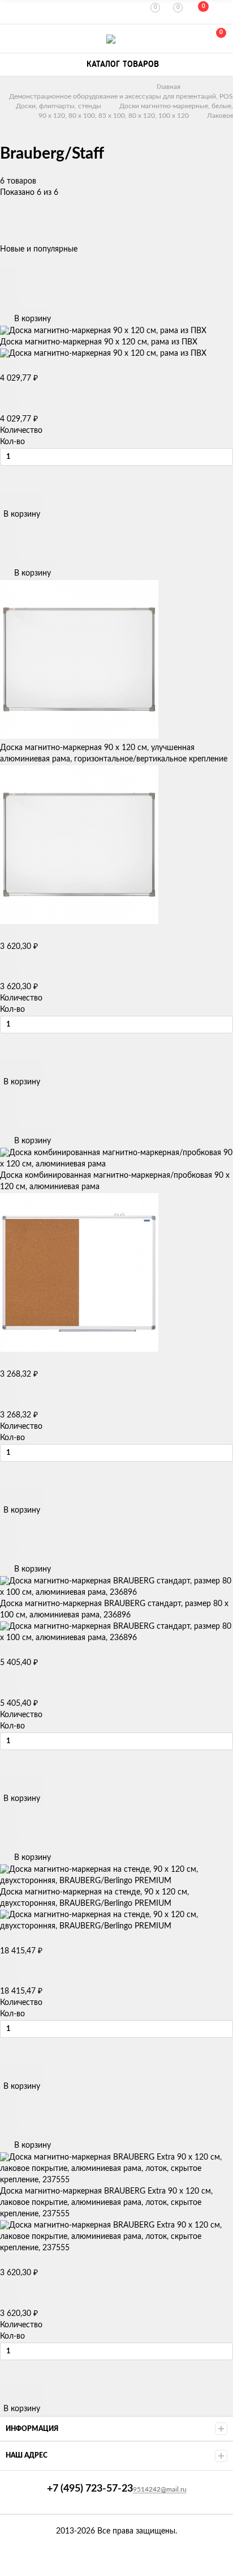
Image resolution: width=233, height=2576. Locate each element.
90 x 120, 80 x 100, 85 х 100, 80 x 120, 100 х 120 (114, 116)
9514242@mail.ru (160, 2489)
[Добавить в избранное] (8, 286)
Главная (169, 87)
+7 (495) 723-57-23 (12, 39)
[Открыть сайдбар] (12, 11)
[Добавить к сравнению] (9, 301)
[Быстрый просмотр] (8, 273)
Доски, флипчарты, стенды (59, 106)
